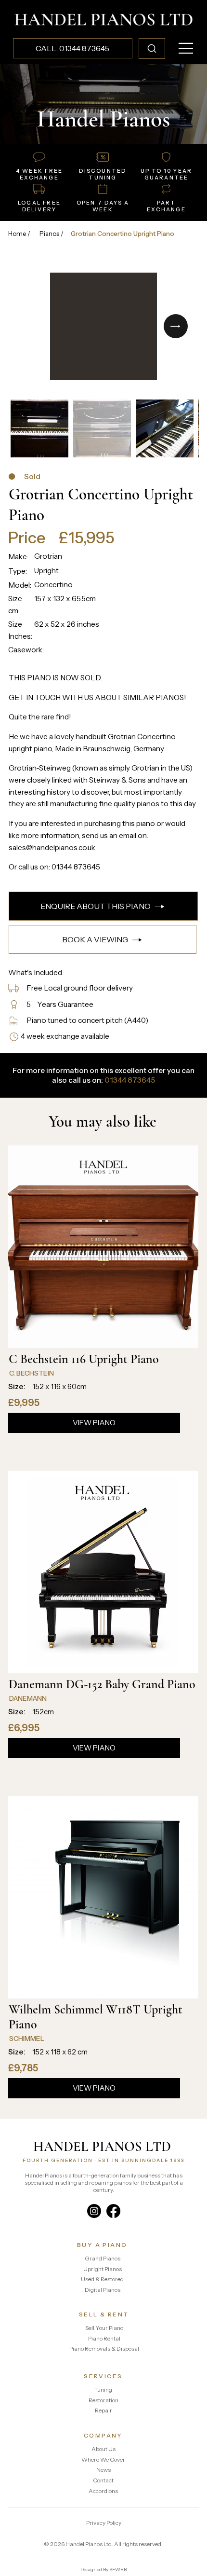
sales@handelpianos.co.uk (52, 847)
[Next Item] (176, 326)
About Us (103, 2449)
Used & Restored (102, 2279)
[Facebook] (113, 2211)
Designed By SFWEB (103, 2569)
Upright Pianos (103, 2269)
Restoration (103, 2400)
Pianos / (52, 234)
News (103, 2470)
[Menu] (186, 48)
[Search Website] (152, 48)
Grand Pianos (103, 2258)
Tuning (103, 2390)
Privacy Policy (104, 2523)
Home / (19, 234)
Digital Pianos (103, 2290)
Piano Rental (104, 2338)
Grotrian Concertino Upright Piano (123, 234)
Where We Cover (103, 2459)
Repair (103, 2410)
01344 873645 (76, 867)
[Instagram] (94, 2211)
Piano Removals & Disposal (104, 2349)
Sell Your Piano (104, 2328)
